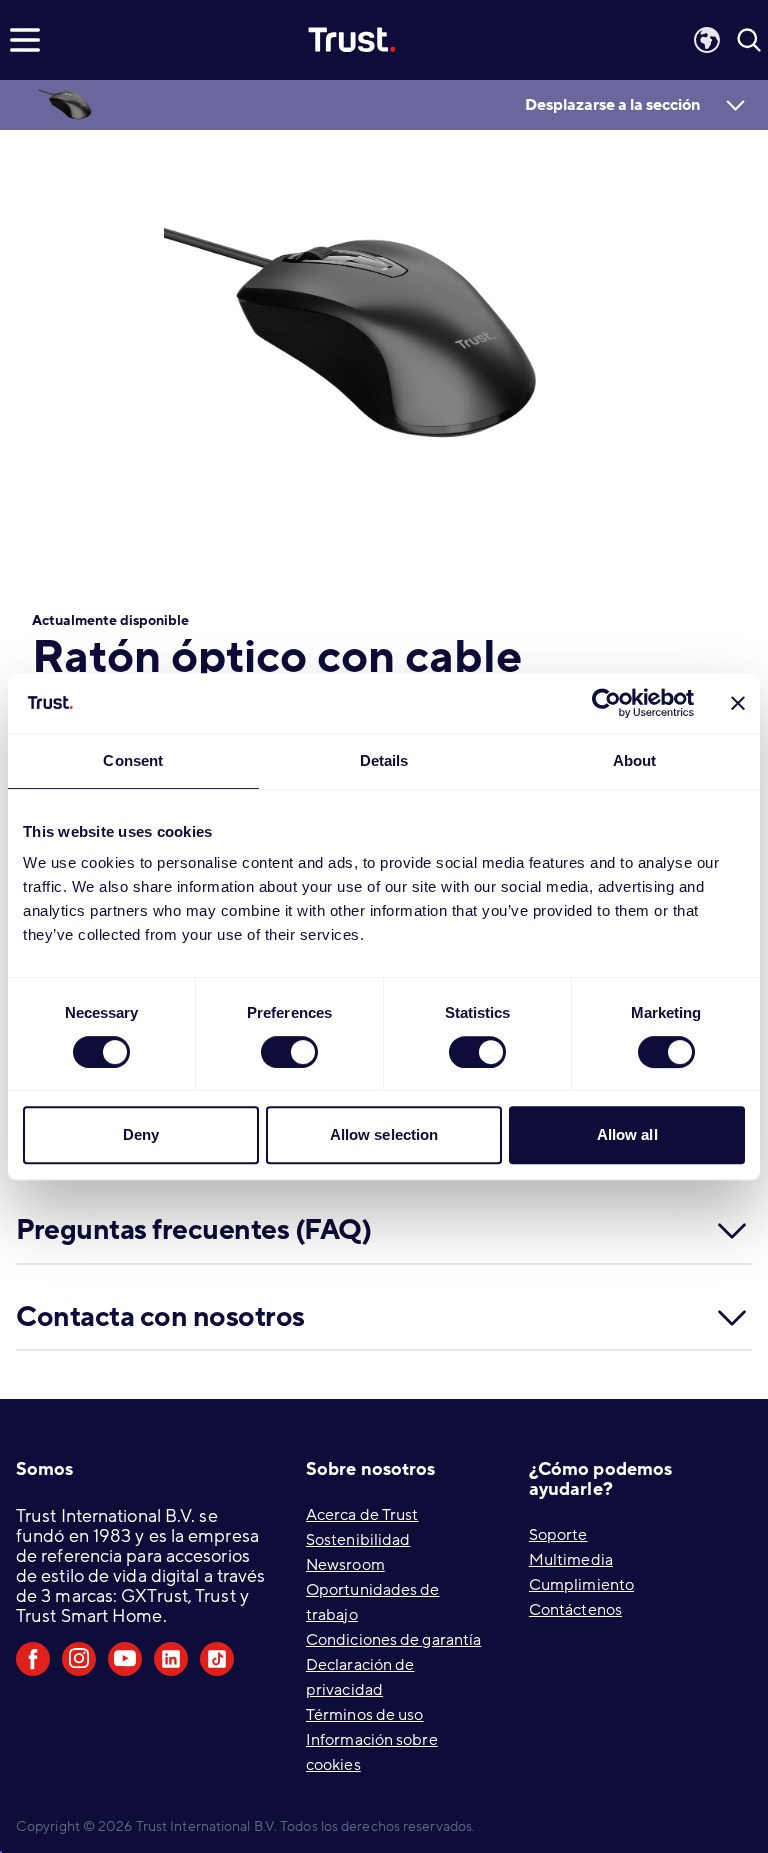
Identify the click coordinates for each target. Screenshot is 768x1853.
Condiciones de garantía (393, 1640)
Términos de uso (365, 1715)
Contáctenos (575, 1610)
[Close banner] (738, 703)
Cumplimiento (581, 1585)
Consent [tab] (133, 760)
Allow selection (384, 1134)
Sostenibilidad (358, 1540)
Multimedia (571, 1560)
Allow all (627, 1134)
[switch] (289, 1052)
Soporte (558, 1535)
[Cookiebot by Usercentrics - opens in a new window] (606, 703)
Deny (141, 1134)
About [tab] (635, 760)
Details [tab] (384, 760)
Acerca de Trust (362, 1515)
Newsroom (345, 1565)
